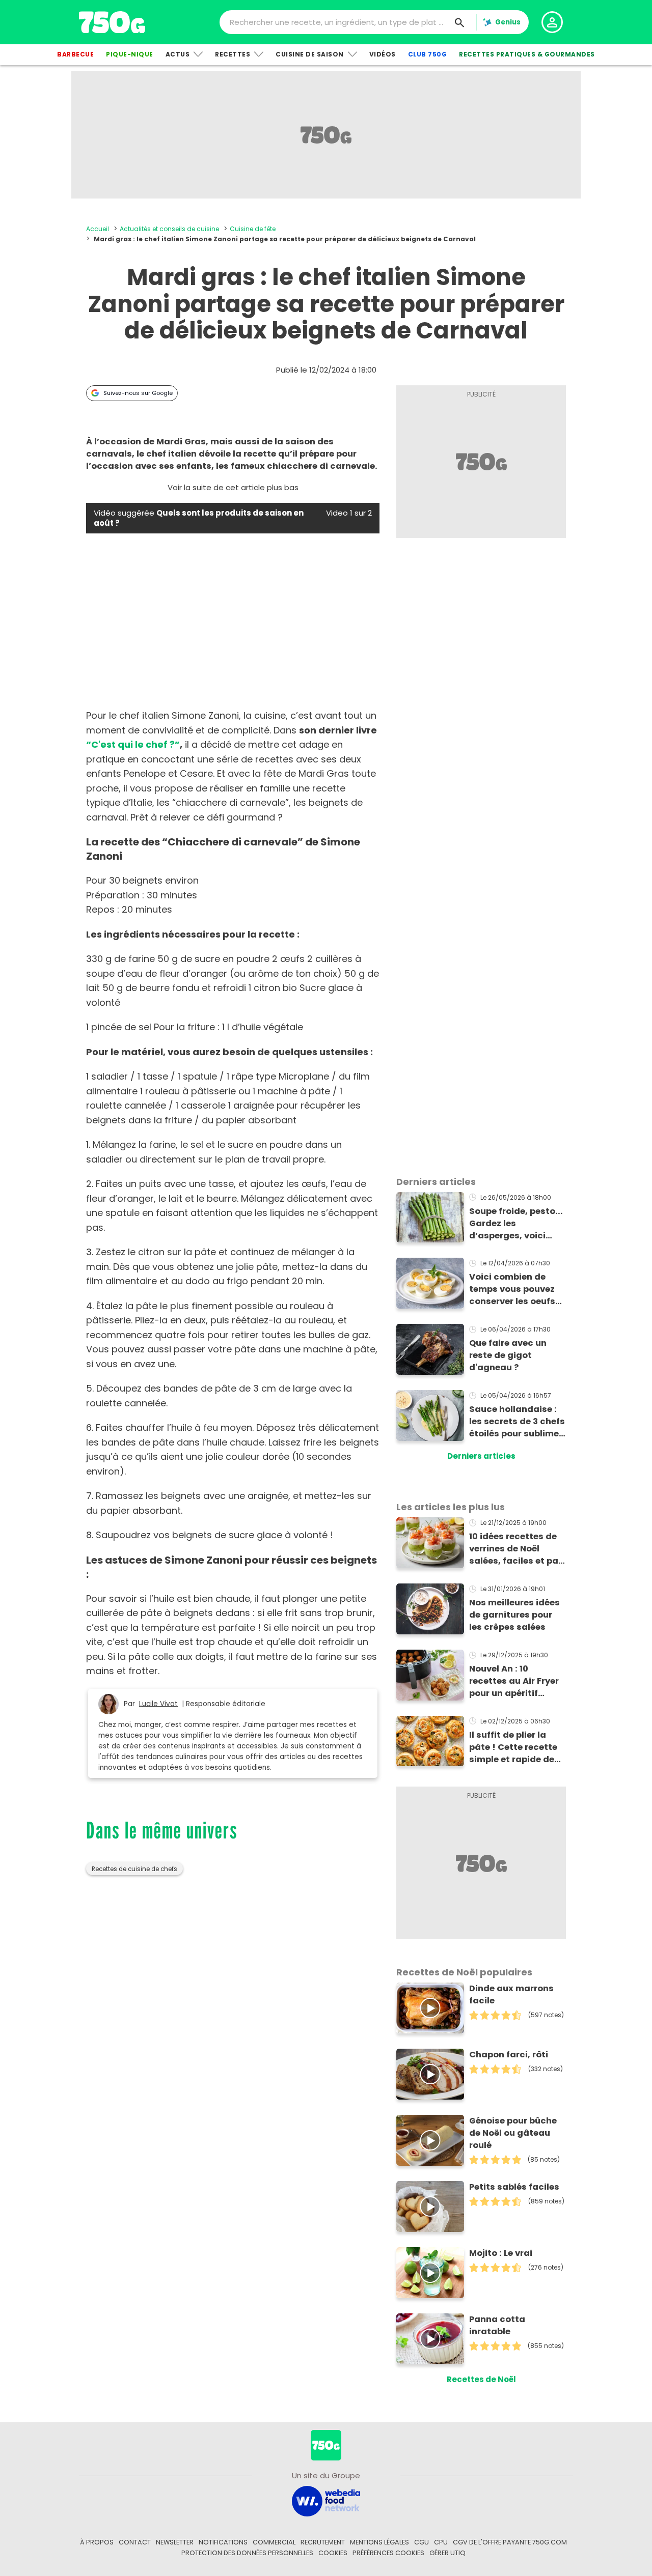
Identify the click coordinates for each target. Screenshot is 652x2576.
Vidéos (383, 54)
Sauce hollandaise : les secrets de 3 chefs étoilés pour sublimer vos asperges (517, 1422)
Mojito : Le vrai (501, 2253)
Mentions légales (379, 2542)
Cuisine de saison (310, 54)
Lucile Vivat (158, 1703)
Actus (178, 54)
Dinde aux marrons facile (511, 1994)
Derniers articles (481, 1456)
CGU (422, 2542)
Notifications (223, 2542)
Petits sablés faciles (514, 2187)
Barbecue (75, 54)
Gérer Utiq (447, 2553)
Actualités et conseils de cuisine (169, 229)
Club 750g (428, 54)
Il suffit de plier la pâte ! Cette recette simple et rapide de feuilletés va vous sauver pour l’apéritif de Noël (516, 1747)
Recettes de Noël (481, 2379)
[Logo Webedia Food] (326, 2500)
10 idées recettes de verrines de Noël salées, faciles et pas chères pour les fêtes (516, 1549)
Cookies (333, 2553)
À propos (97, 2542)
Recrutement (323, 2542)
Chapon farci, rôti (509, 2055)
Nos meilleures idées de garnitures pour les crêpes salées (514, 1615)
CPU (441, 2542)
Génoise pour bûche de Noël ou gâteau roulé (513, 2133)
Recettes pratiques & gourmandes (527, 54)
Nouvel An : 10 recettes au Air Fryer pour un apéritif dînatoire (514, 1681)
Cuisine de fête (253, 229)
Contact (135, 2542)
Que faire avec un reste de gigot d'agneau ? (508, 1355)
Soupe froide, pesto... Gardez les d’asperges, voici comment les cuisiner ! (517, 1224)
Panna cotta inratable (497, 2325)
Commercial (274, 2542)
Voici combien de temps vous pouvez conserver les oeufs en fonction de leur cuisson (512, 1289)
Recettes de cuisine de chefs (134, 1869)
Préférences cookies (388, 2553)
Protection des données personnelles (247, 2553)
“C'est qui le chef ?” (133, 744)
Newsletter (175, 2542)
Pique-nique (130, 54)
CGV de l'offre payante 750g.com (510, 2542)
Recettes (233, 54)
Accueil (98, 229)
